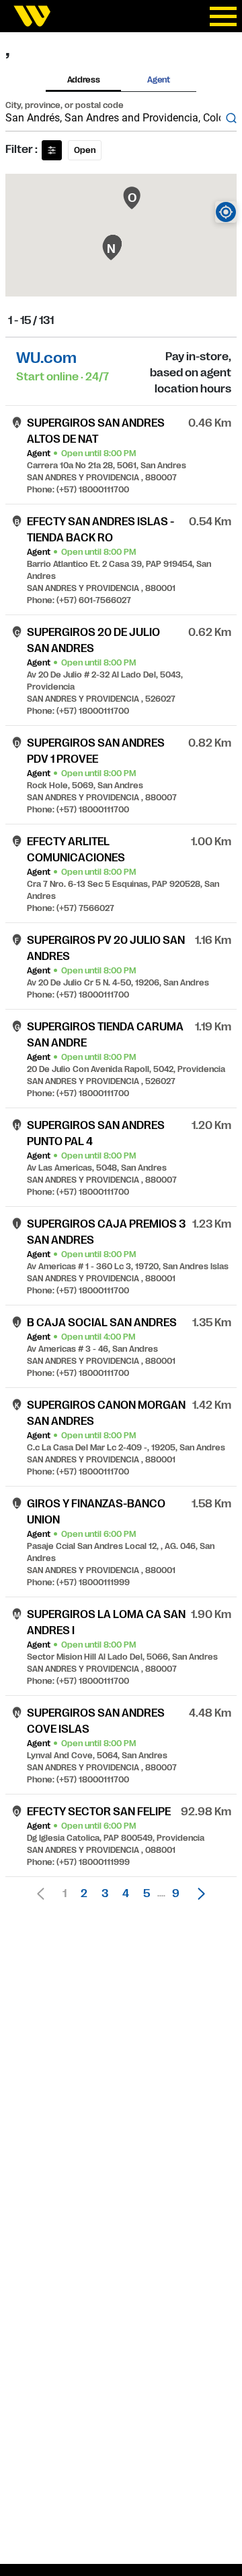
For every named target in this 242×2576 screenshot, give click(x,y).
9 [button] (176, 1894)
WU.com (46, 358)
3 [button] (105, 1894)
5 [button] (147, 1894)
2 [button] (84, 1894)
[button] (198, 1894)
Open (85, 150)
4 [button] (126, 1894)
